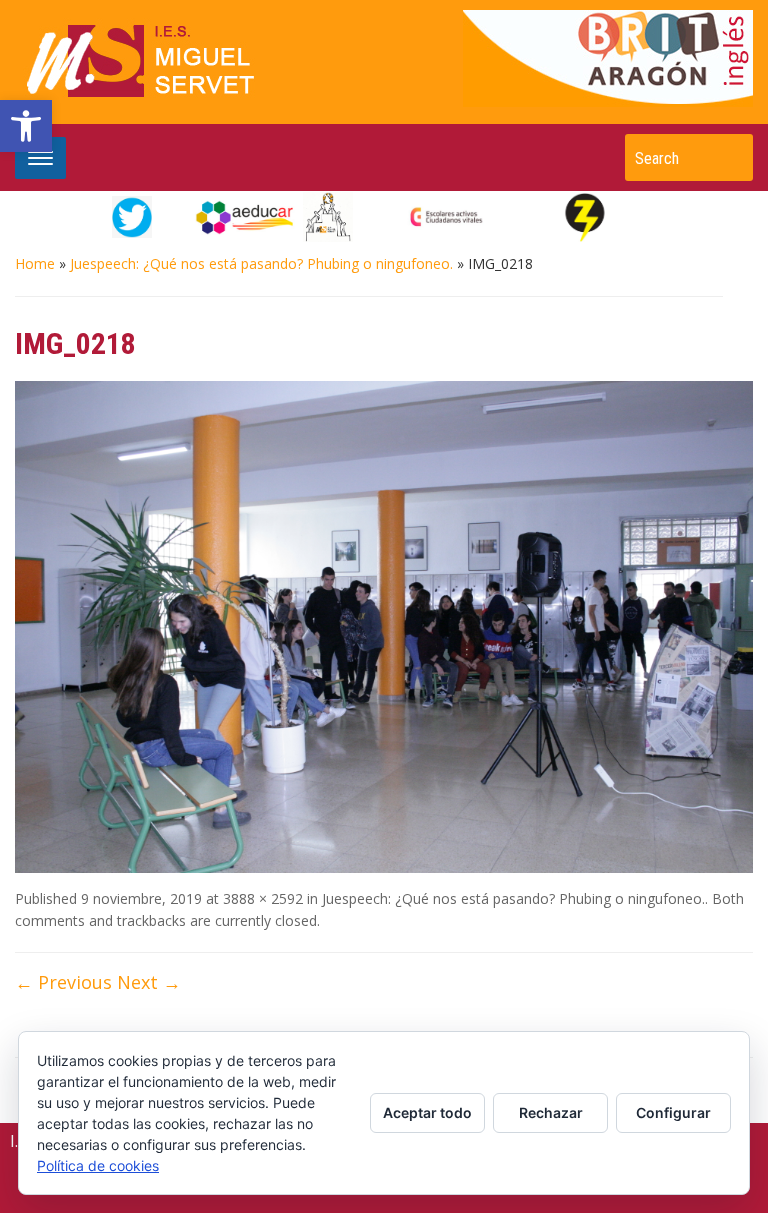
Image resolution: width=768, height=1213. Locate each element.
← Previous (63, 982)
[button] (26, 126)
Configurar (673, 1112)
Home (35, 263)
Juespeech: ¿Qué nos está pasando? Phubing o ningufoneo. (261, 263)
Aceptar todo (427, 1112)
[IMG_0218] (383, 625)
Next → (149, 982)
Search (728, 157)
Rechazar (551, 1112)
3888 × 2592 (263, 898)
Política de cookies (98, 1165)
